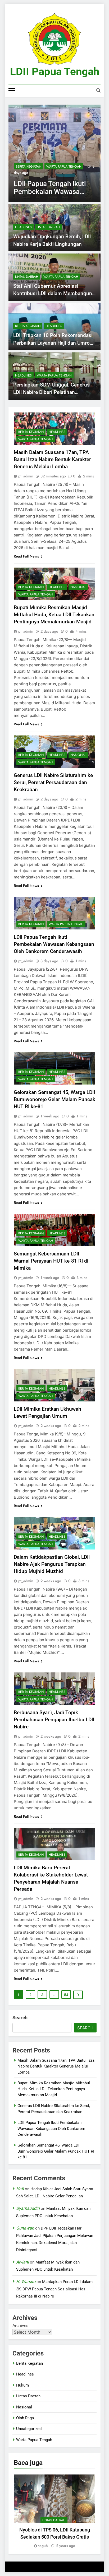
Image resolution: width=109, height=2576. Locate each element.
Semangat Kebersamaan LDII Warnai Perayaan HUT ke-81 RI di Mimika (51, 1261)
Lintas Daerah (48, 227)
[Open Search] (98, 90)
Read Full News (26, 556)
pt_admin (26, 476)
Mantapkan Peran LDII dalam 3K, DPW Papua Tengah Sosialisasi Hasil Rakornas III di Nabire (54, 2289)
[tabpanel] (54, 2512)
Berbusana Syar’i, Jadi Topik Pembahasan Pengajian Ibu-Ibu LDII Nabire (54, 1720)
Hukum (22, 2385)
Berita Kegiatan (28, 167)
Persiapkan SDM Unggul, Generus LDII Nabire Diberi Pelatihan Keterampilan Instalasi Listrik (51, 392)
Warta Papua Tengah (64, 167)
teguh (43, 2546)
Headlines (23, 227)
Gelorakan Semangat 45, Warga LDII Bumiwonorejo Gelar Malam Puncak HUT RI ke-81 (54, 1099)
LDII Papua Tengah (55, 72)
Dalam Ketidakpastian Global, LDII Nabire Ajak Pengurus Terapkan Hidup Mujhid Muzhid (52, 1564)
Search (20, 2018)
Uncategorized (29, 2429)
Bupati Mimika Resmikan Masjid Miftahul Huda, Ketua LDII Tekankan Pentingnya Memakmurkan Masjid (54, 615)
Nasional (78, 587)
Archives (20, 2326)
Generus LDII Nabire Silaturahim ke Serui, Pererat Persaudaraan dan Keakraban (53, 782)
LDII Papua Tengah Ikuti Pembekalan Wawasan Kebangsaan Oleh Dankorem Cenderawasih (54, 944)
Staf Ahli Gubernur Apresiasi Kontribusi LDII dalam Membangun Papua (53, 294)
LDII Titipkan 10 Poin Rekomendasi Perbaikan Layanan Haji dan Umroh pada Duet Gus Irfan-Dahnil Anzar (53, 343)
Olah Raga (25, 2418)
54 (66, 1995)
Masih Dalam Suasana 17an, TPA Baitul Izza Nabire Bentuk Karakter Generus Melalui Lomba (52, 459)
